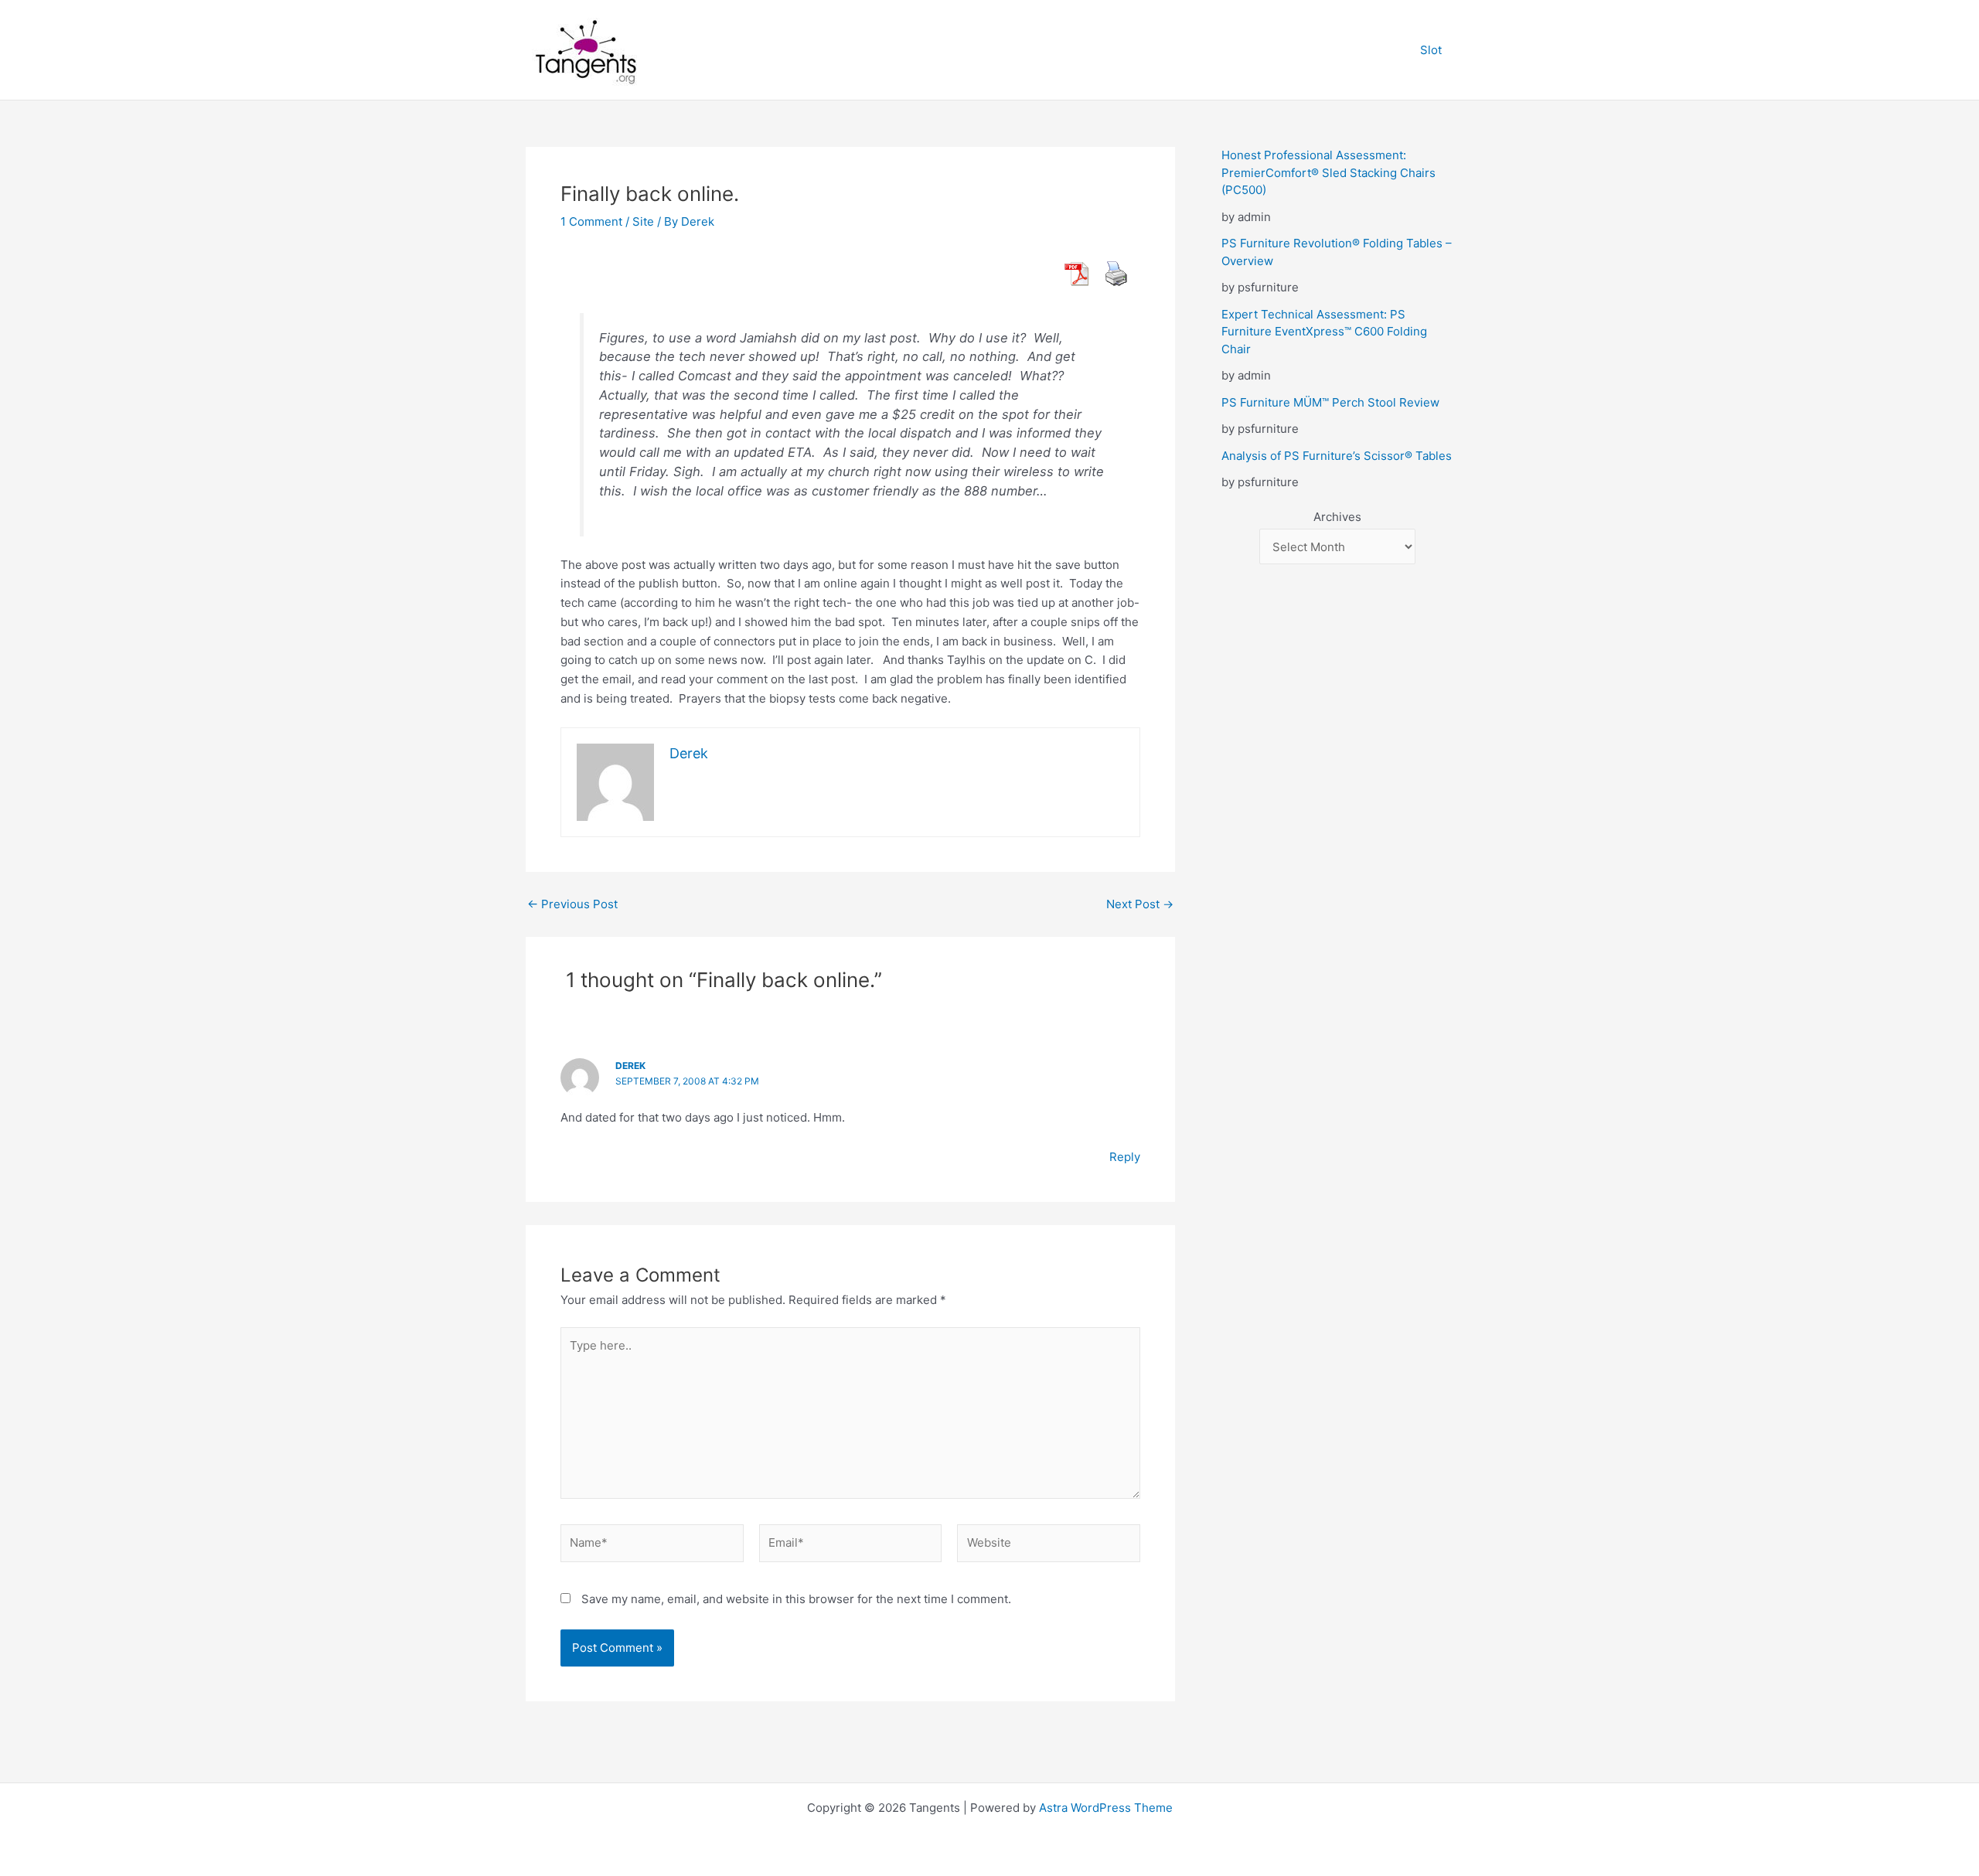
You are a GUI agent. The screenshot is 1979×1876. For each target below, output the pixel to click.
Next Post (1140, 904)
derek (630, 1066)
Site (643, 221)
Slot (1431, 50)
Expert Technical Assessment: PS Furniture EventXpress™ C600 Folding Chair (1324, 332)
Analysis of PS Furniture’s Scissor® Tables (1337, 456)
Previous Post (572, 904)
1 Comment (591, 221)
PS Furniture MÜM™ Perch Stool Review (1330, 402)
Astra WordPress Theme (1106, 1808)
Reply (1125, 1157)
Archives (1337, 517)
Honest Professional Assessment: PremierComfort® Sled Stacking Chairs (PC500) (1328, 172)
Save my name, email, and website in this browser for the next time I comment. (796, 1599)
